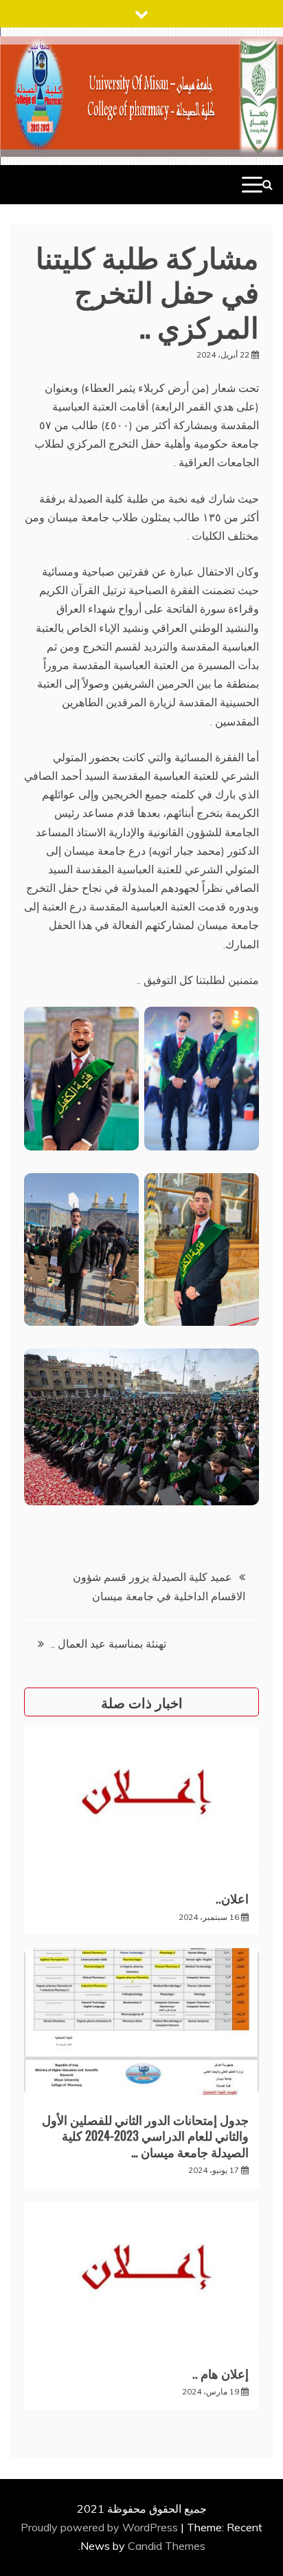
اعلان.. (232, 1898)
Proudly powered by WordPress (101, 2527)
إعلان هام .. (220, 2373)
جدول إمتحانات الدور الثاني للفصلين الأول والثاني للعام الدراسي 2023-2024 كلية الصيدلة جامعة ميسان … (145, 2136)
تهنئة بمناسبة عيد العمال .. (109, 1644)
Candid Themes (167, 2546)
